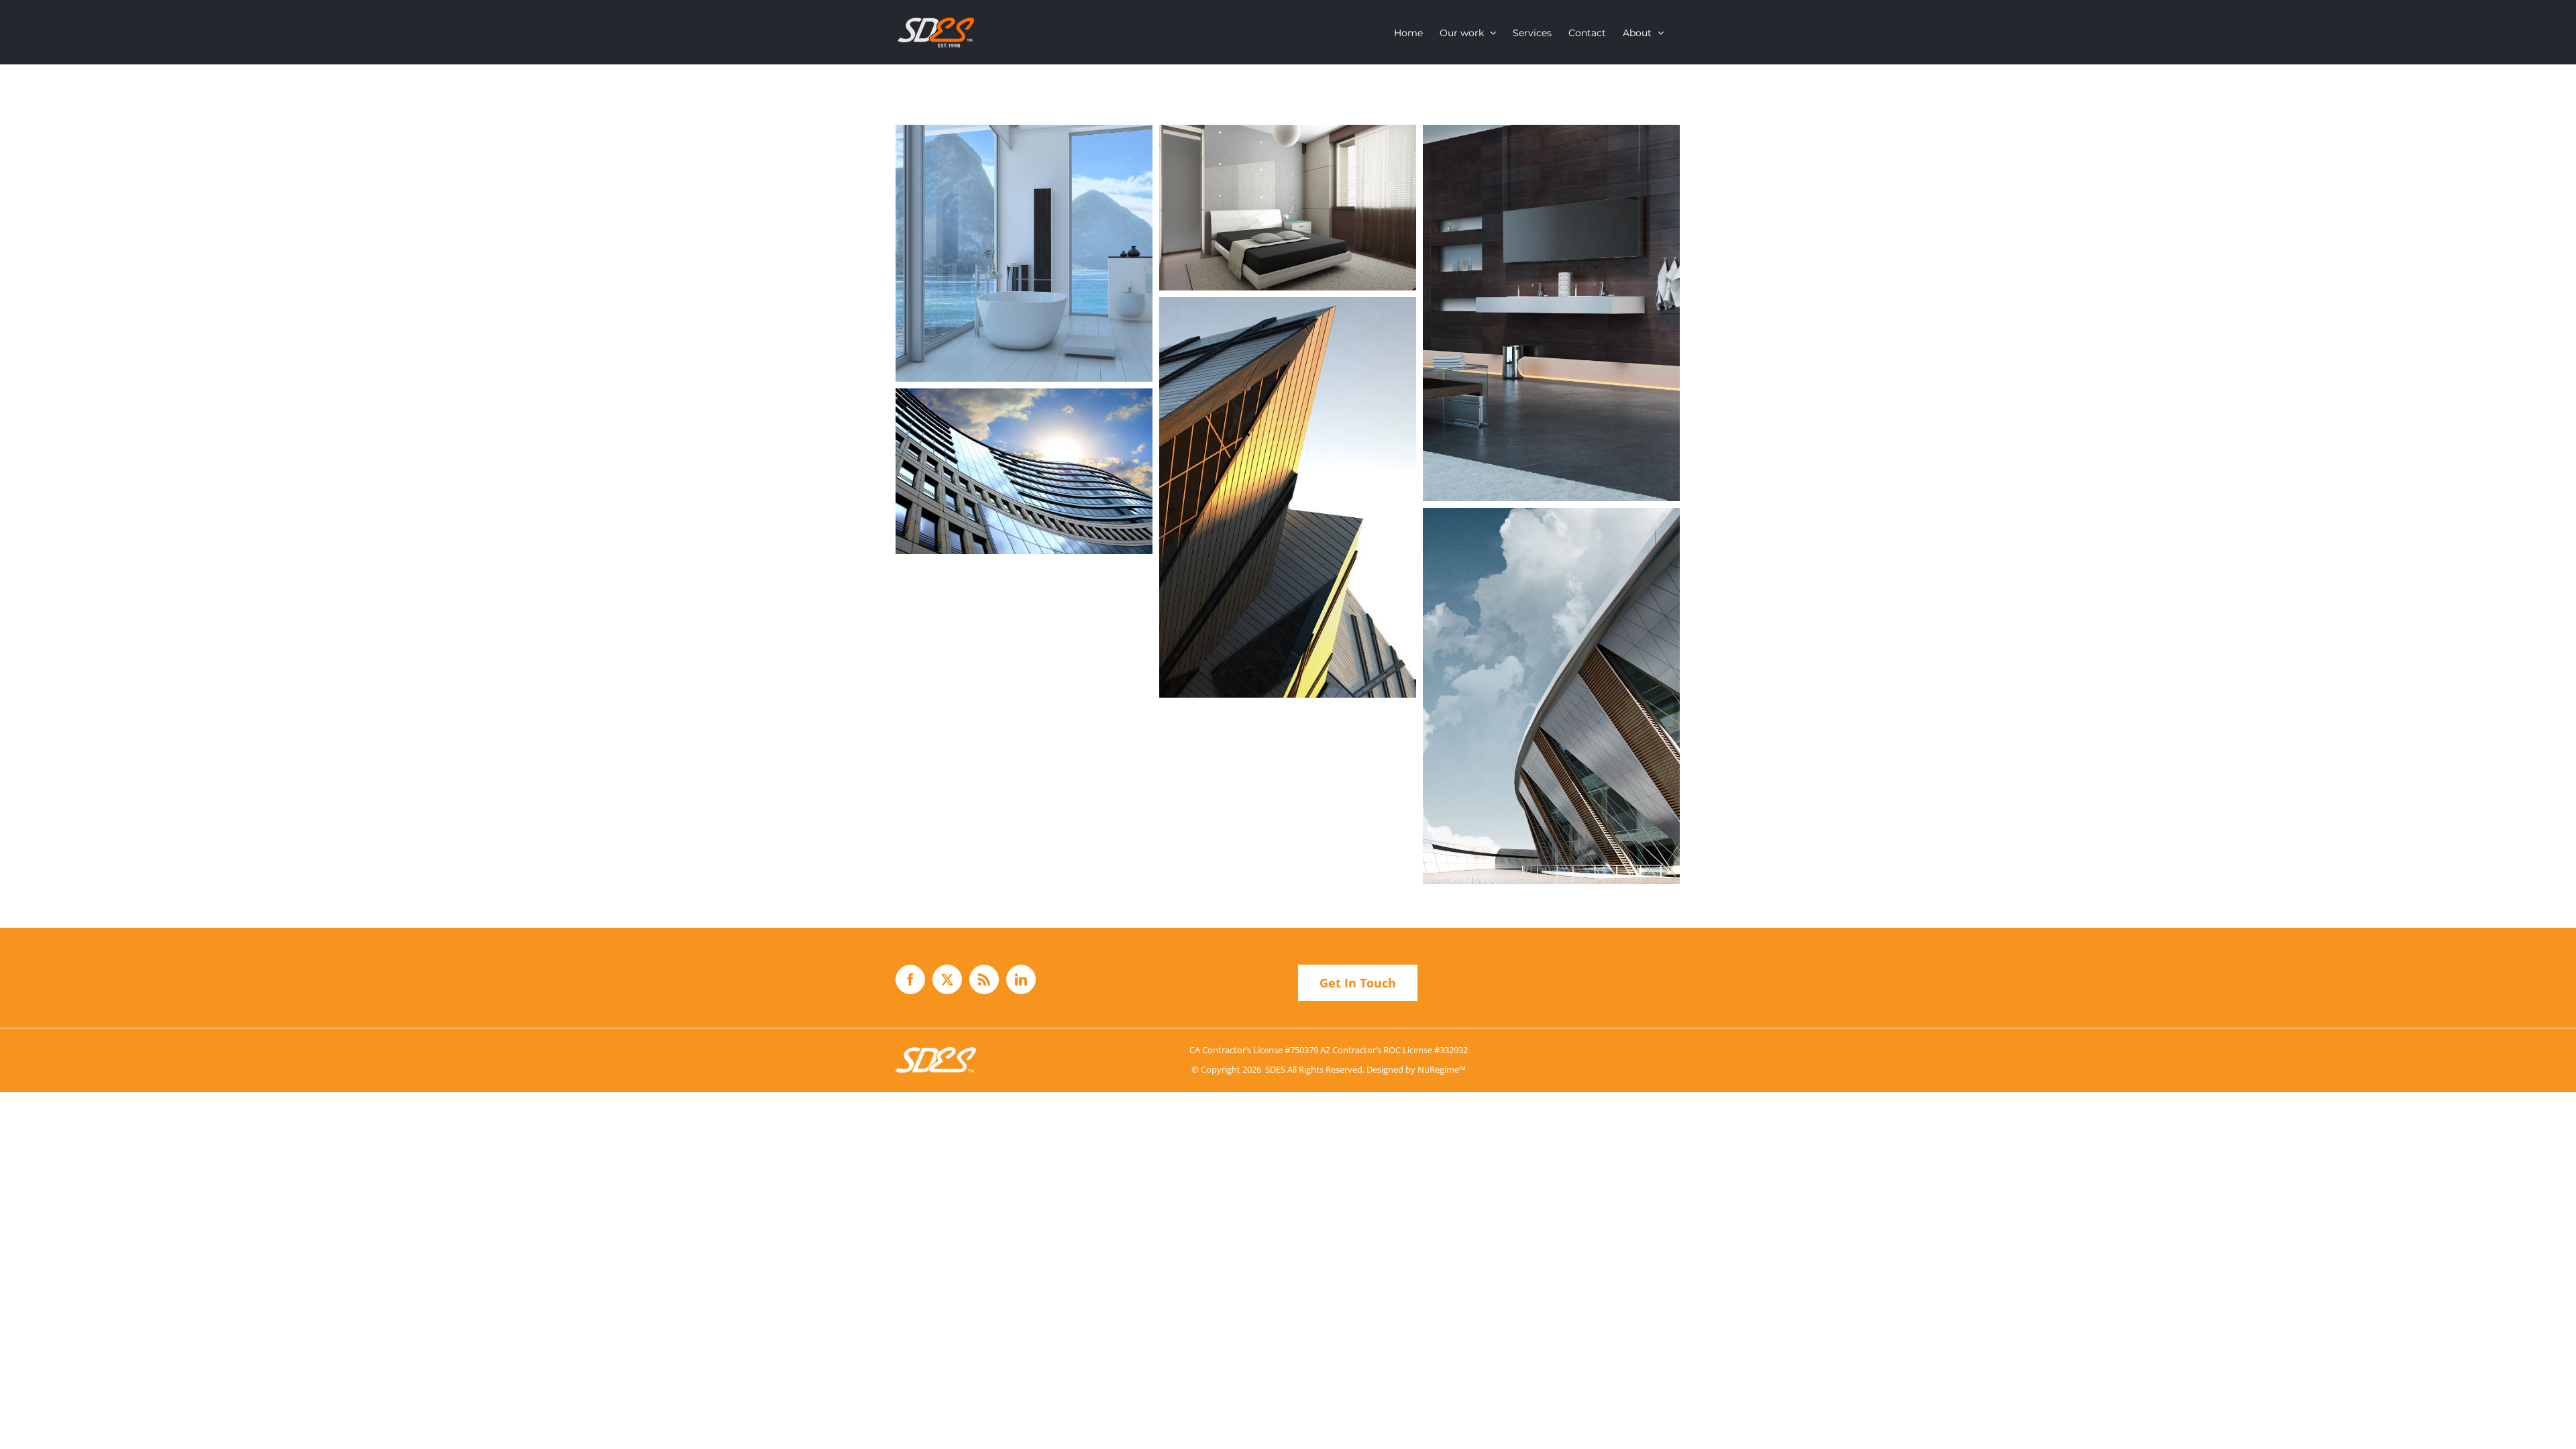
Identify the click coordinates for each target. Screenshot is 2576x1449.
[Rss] (984, 979)
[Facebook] (910, 979)
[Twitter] (947, 979)
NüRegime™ (1442, 1069)
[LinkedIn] (1021, 979)
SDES (1275, 1069)
